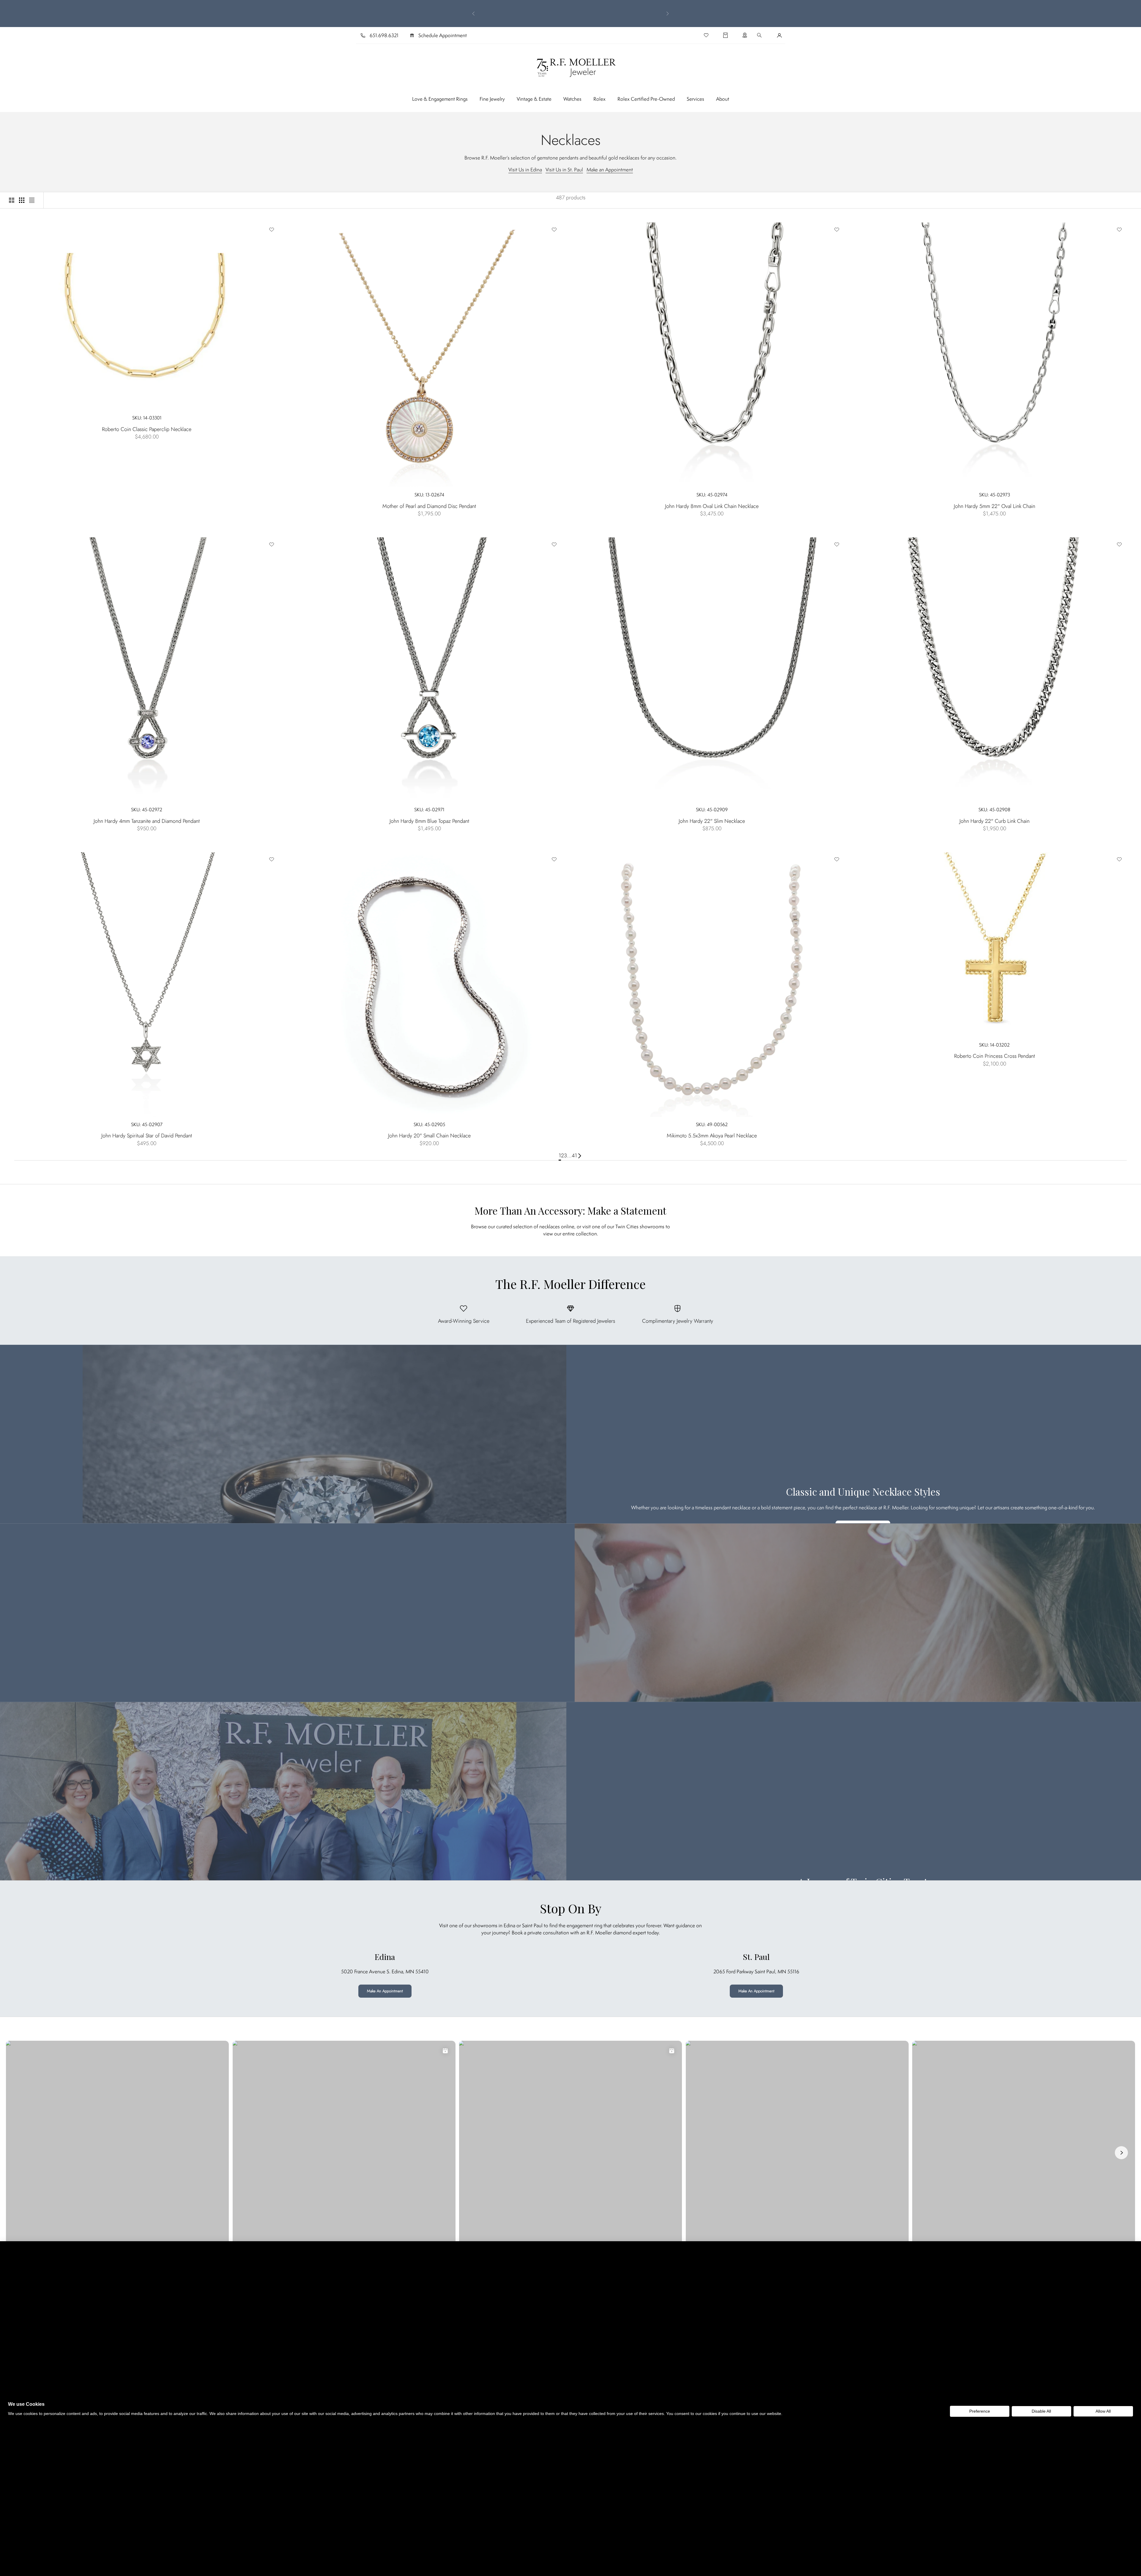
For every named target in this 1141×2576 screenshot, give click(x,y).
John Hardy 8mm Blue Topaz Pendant (429, 821)
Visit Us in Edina (525, 170)
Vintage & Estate (534, 99)
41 (574, 1156)
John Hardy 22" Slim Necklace (712, 821)
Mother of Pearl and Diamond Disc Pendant (429, 506)
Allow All (1103, 2411)
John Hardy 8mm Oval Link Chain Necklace (712, 506)
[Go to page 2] (580, 1156)
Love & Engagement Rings (440, 99)
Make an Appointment (610, 170)
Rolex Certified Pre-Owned (646, 99)
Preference (980, 2411)
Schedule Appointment (443, 35)
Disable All (1041, 2411)
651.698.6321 (384, 35)
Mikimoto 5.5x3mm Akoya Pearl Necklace (712, 1136)
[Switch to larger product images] (12, 200)
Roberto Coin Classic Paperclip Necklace (147, 429)
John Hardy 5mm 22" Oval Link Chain (995, 506)
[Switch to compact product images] (32, 200)
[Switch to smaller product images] (22, 200)
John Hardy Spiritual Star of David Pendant (147, 1136)
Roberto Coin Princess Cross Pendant (995, 1056)
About (723, 99)
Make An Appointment (385, 1991)
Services (695, 99)
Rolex (599, 99)
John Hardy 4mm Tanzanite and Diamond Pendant (147, 821)
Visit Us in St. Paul (564, 170)
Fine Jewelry (492, 99)
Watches (572, 99)
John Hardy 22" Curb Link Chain (995, 821)
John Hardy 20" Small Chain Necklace (429, 1136)
